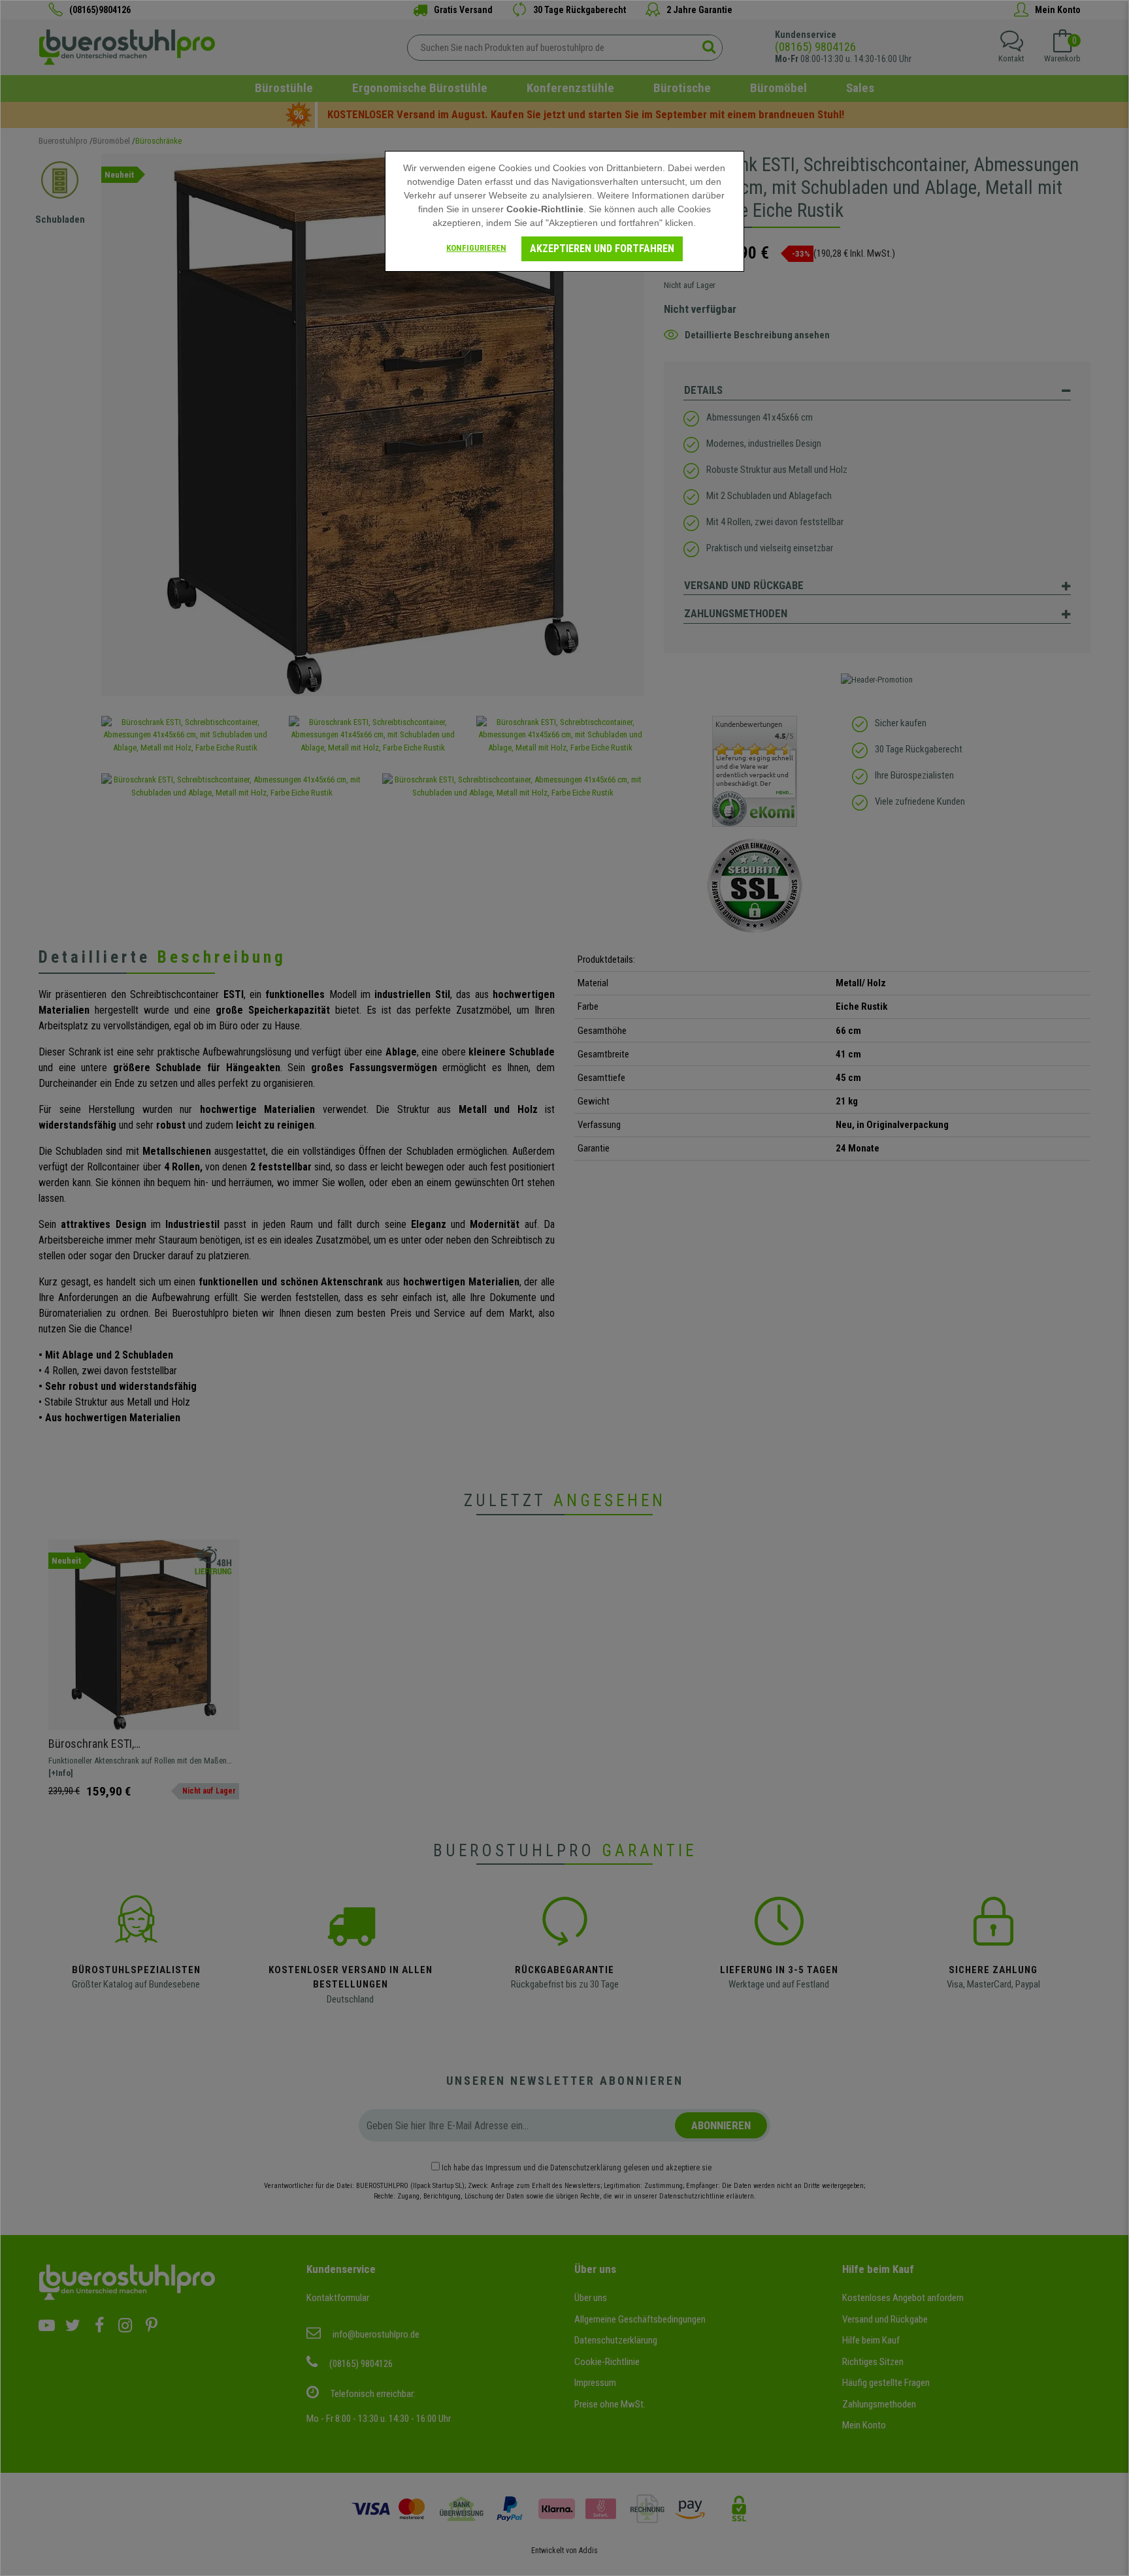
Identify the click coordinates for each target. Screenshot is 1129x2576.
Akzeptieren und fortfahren (602, 249)
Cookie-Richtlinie (545, 209)
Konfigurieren (476, 248)
